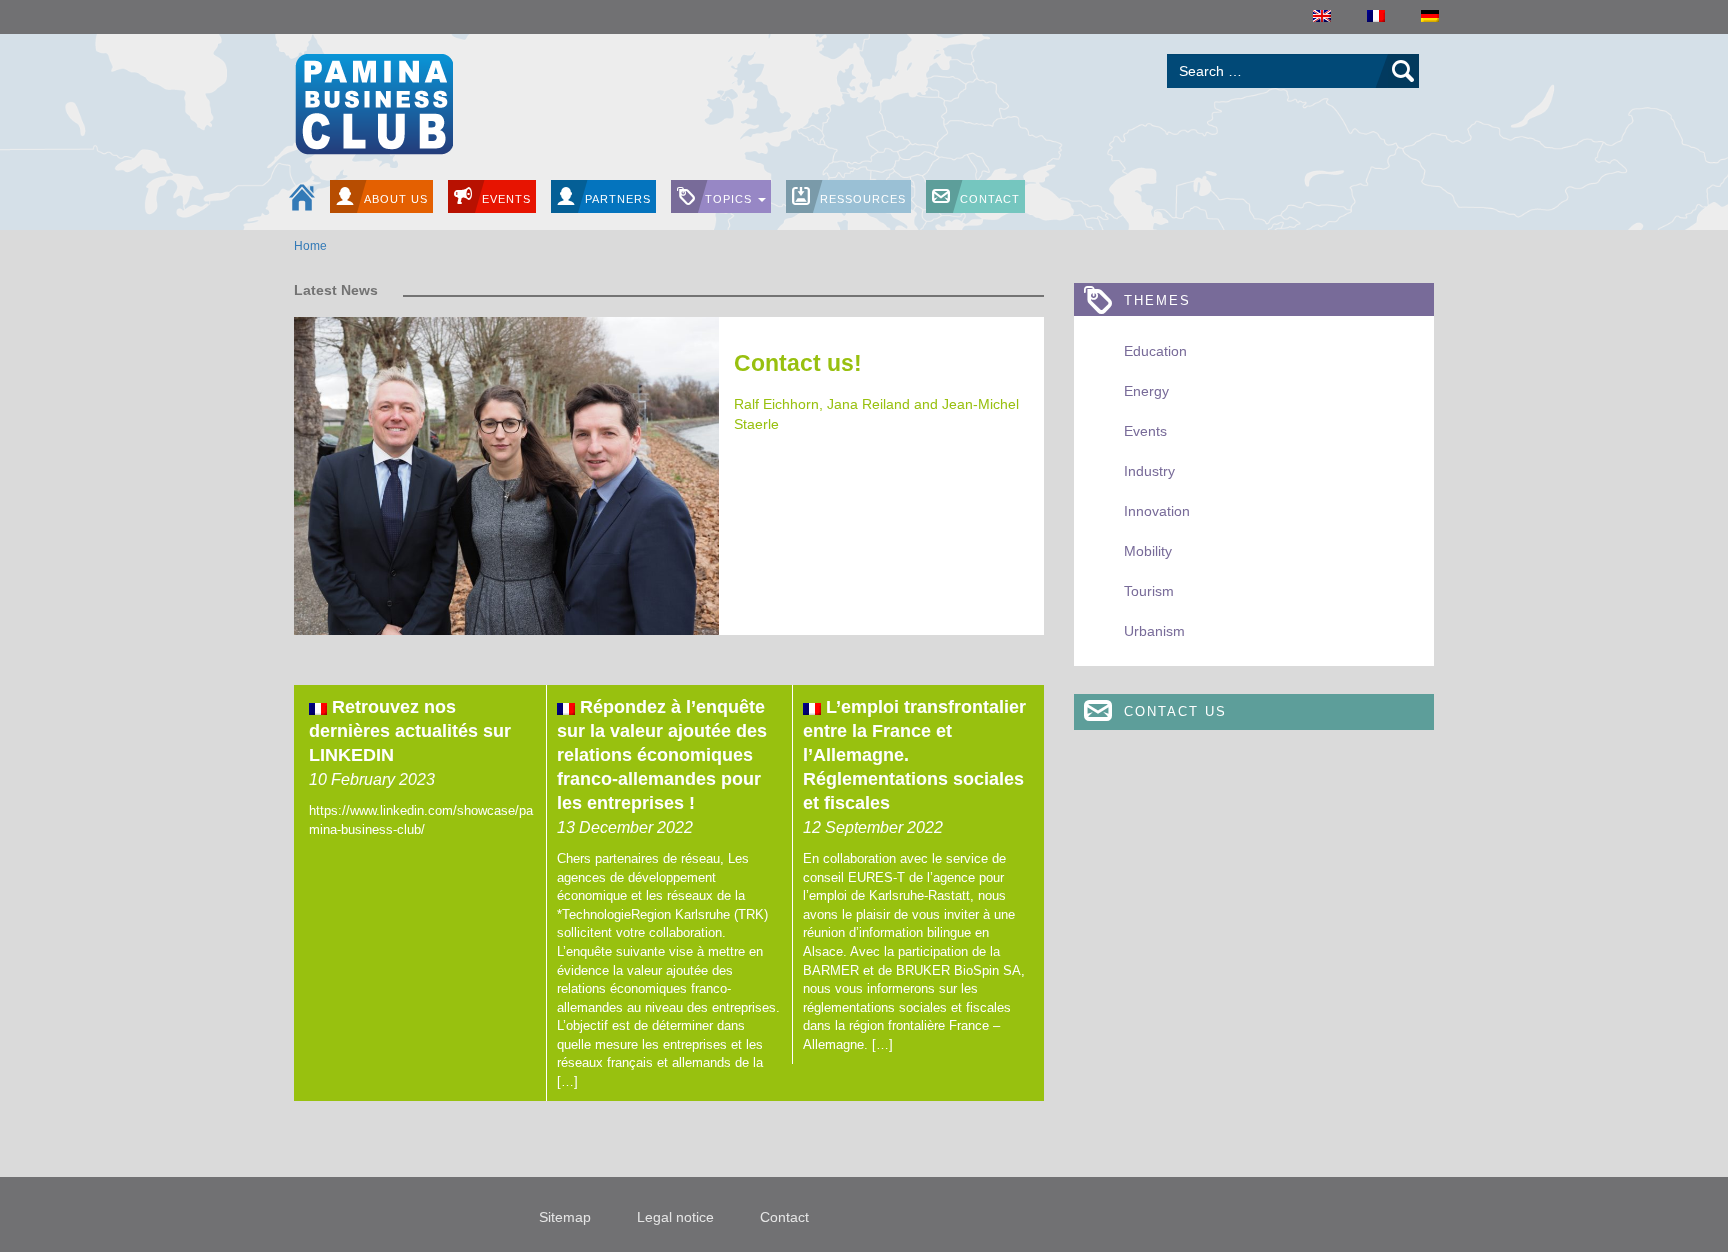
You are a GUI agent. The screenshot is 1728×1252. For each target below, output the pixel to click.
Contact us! (798, 363)
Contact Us (1175, 711)
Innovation (1157, 511)
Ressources (863, 199)
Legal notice (675, 1217)
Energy (1146, 391)
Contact (990, 199)
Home (310, 246)
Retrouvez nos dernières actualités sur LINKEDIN (410, 731)
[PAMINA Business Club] (373, 101)
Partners (618, 199)
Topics (730, 199)
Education (1155, 351)
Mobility (1148, 551)
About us (396, 199)
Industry (1149, 471)
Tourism (1149, 591)
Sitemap (565, 1217)
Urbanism (1154, 631)
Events (506, 199)
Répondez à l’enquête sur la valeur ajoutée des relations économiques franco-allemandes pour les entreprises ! (662, 755)
